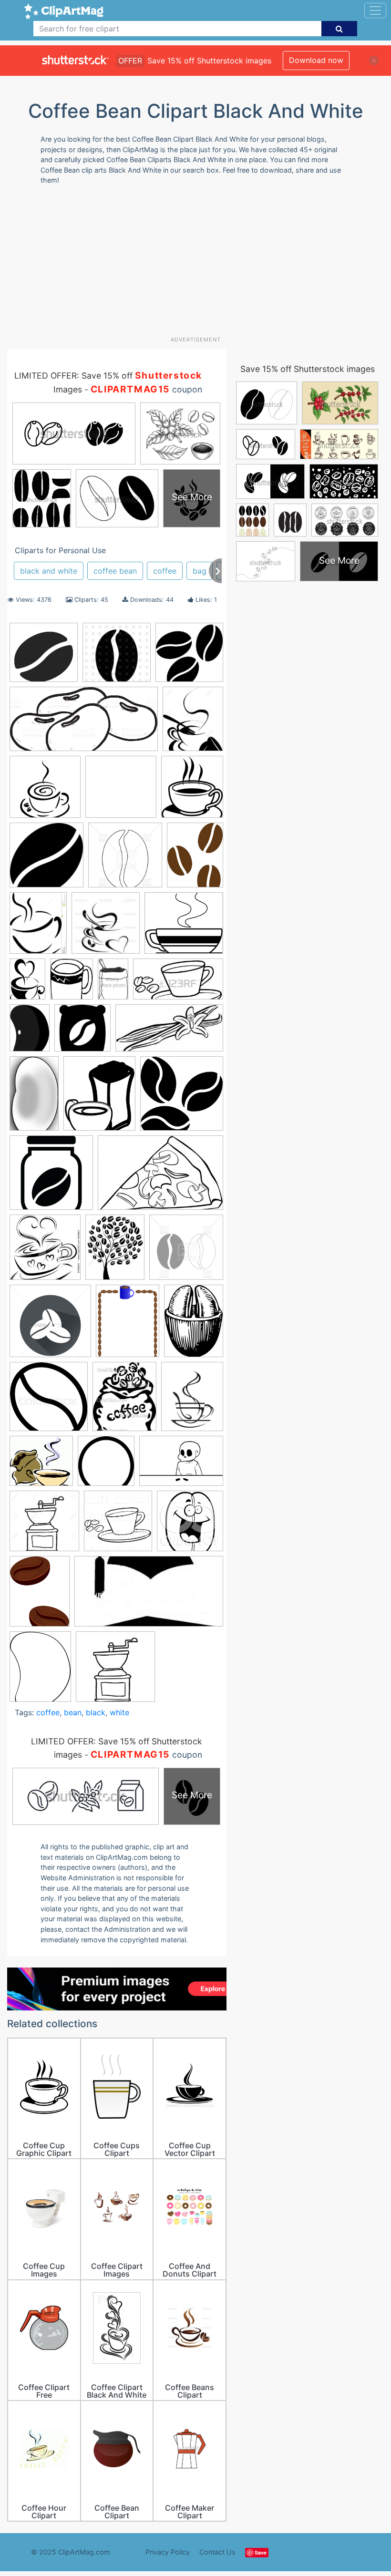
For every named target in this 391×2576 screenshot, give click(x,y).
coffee (165, 571)
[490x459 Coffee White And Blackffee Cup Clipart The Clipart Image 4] (41, 1466)
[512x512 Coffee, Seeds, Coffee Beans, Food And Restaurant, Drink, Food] (182, 1098)
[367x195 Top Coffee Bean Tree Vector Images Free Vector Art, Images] (149, 1596)
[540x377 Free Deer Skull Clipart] (181, 1465)
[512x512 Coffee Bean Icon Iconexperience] (44, 657)
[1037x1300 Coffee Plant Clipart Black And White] (115, 1252)
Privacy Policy (168, 2552)
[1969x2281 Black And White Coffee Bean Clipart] (99, 1098)
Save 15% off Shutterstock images (308, 369)
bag (200, 571)
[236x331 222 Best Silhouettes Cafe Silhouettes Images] (27, 983)
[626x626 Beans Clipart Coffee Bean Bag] (82, 1032)
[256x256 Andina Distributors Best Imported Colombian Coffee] (121, 791)
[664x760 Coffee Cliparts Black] (192, 791)
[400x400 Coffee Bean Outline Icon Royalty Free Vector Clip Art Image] (125, 860)
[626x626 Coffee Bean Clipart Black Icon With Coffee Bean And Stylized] (51, 1177)
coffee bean (115, 571)
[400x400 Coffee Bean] (186, 1252)
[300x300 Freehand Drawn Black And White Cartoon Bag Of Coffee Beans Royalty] (115, 1671)
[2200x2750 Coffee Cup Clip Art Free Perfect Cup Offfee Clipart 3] (192, 1401)
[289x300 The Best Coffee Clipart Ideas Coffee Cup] (106, 927)
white (119, 1712)
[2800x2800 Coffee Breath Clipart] (45, 791)
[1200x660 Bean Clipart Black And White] (178, 984)
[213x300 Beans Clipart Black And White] (30, 1032)
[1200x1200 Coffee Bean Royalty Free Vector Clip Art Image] (117, 657)
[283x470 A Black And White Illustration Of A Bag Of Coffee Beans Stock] (113, 984)
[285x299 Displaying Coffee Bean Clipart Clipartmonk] (106, 1466)
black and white (49, 571)
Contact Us (217, 2552)
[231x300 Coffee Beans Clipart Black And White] (195, 859)
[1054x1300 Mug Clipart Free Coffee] (38, 927)
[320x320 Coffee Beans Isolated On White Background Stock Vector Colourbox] (49, 1401)
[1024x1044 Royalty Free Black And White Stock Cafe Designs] (118, 1525)
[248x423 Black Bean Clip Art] (34, 1098)
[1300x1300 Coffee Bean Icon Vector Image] (50, 1325)
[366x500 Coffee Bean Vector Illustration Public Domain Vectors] (194, 1325)
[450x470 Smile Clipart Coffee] (190, 1525)
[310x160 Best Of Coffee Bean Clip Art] (169, 1032)
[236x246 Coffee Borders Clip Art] (45, 1252)
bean (73, 1712)
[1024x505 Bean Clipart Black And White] (84, 723)
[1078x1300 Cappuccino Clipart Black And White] (193, 723)
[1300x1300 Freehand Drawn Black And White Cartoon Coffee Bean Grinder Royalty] (44, 1525)
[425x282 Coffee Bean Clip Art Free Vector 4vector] (160, 1177)
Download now (316, 60)
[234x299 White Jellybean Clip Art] (40, 1670)
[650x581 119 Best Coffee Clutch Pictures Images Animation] (184, 927)
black (96, 1712)
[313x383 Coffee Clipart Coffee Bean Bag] (124, 1401)
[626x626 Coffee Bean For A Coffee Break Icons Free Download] (46, 860)
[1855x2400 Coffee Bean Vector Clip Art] (128, 1325)
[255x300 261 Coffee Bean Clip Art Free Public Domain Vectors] (72, 984)
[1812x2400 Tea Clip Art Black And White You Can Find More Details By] (40, 1596)
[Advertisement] (199, 264)
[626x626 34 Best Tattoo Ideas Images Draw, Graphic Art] (189, 657)
